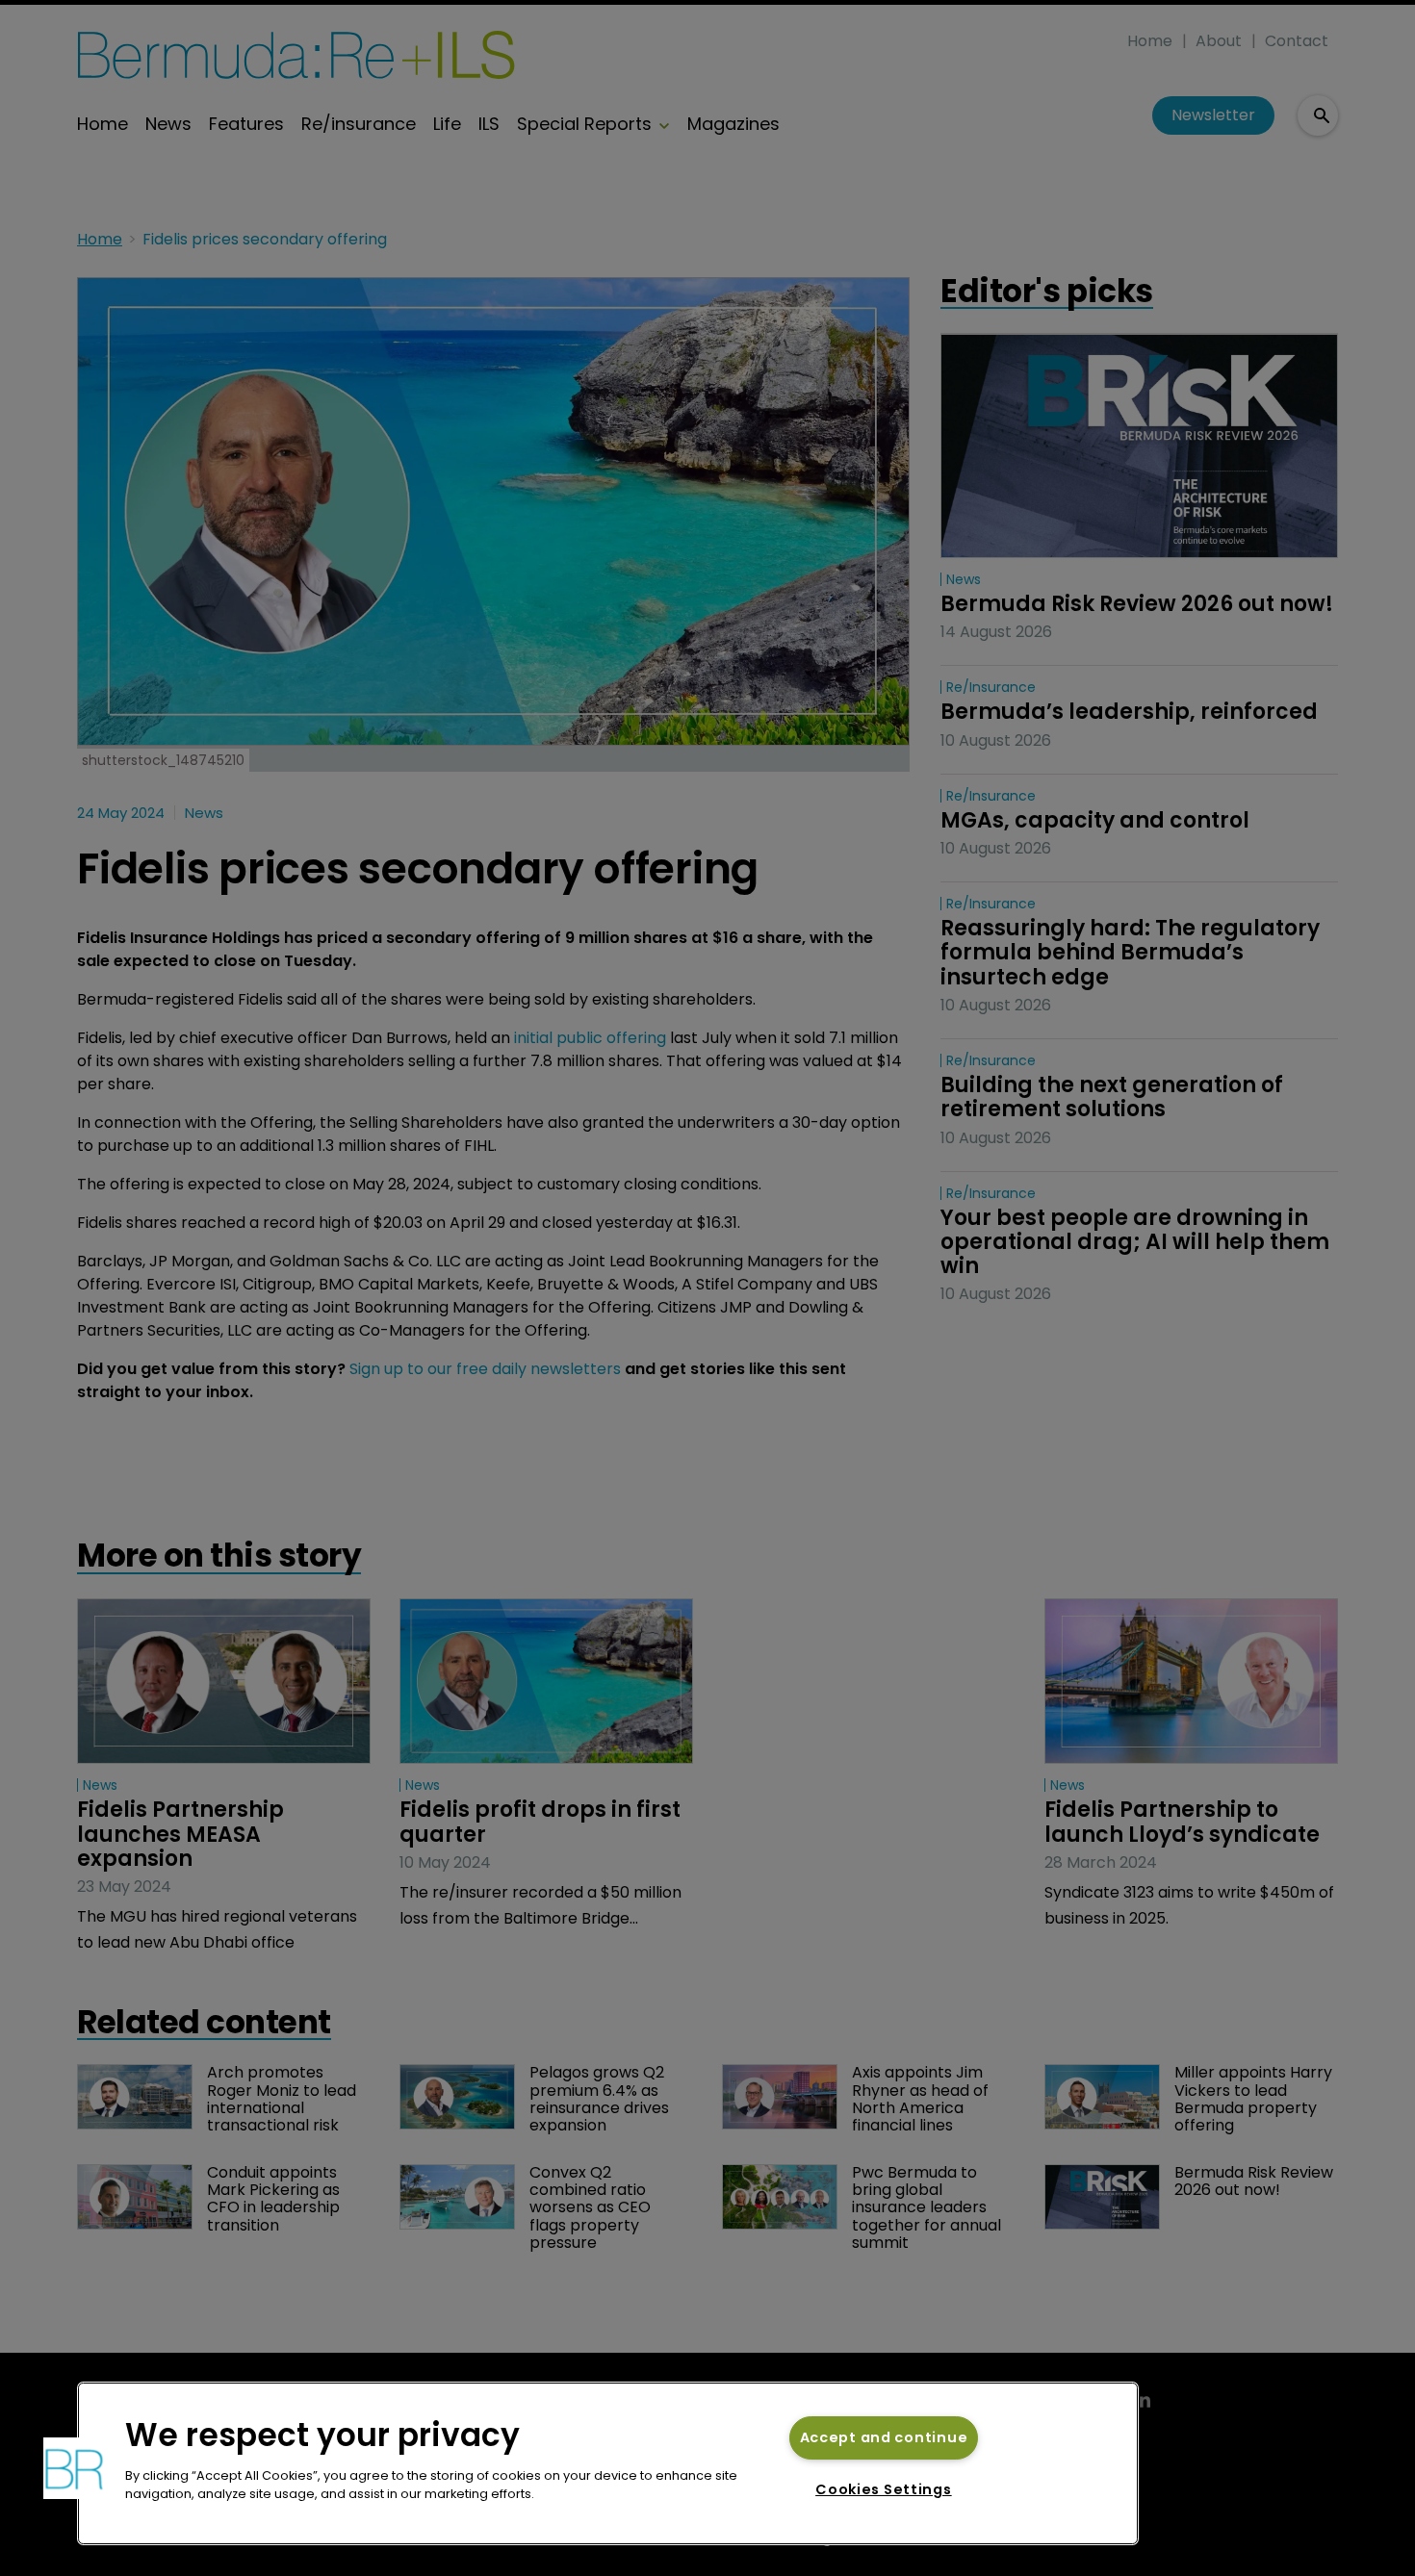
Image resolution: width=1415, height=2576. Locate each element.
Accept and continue (884, 2437)
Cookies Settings (884, 2489)
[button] (74, 2468)
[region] (608, 2463)
